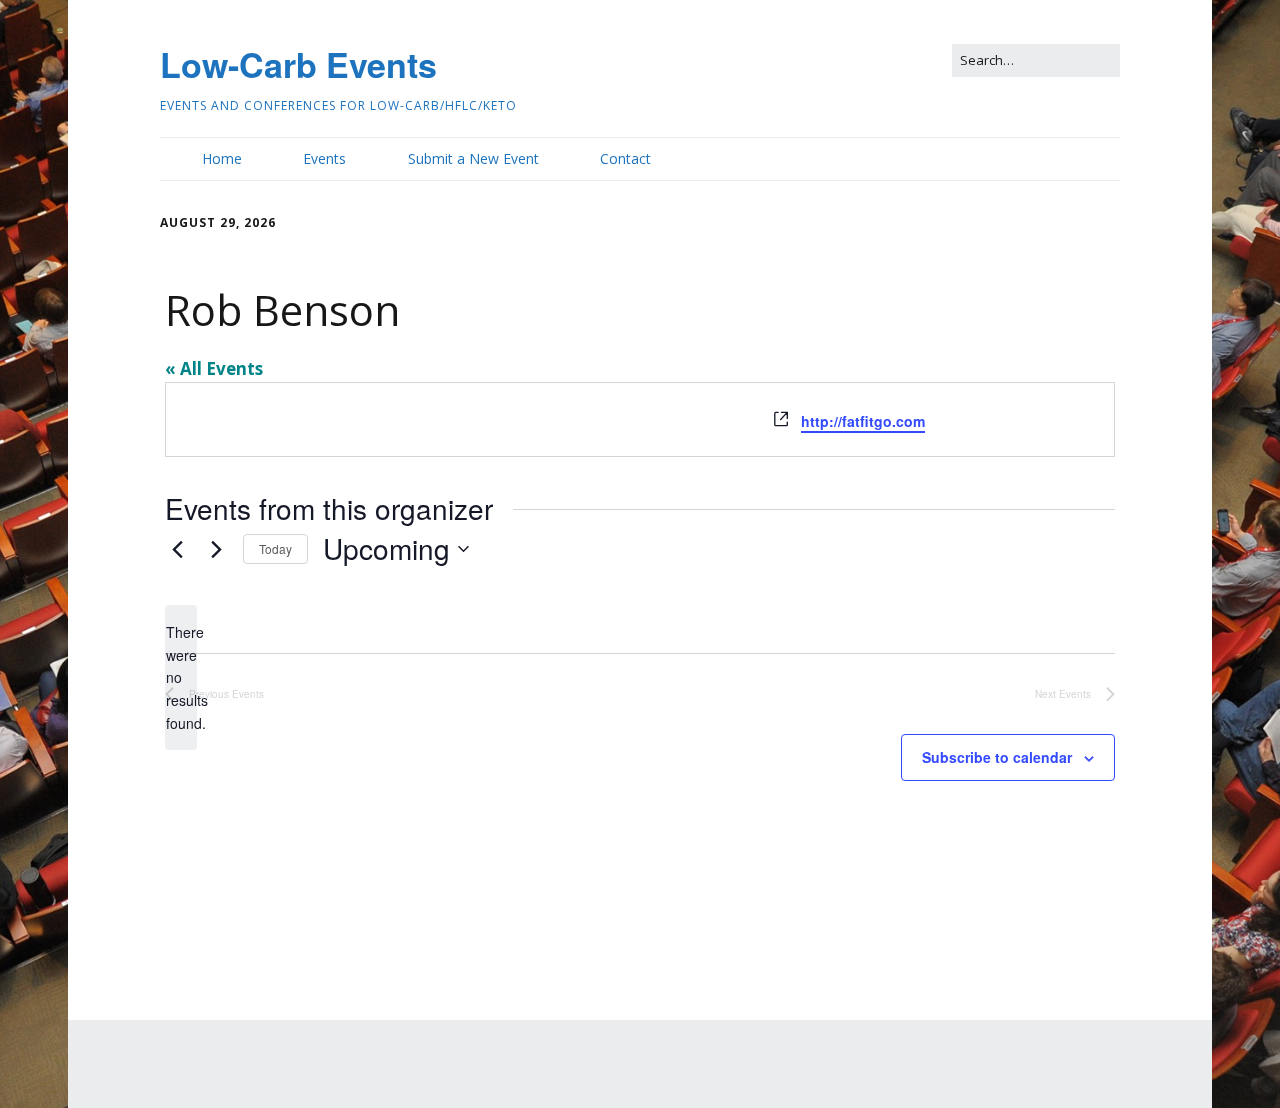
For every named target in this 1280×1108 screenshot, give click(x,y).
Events (324, 158)
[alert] (181, 677)
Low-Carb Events (298, 64)
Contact (625, 158)
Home (222, 158)
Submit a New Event (473, 158)
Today (275, 548)
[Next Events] (216, 549)
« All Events (214, 368)
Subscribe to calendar (997, 757)
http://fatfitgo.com (863, 421)
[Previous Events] (177, 549)
